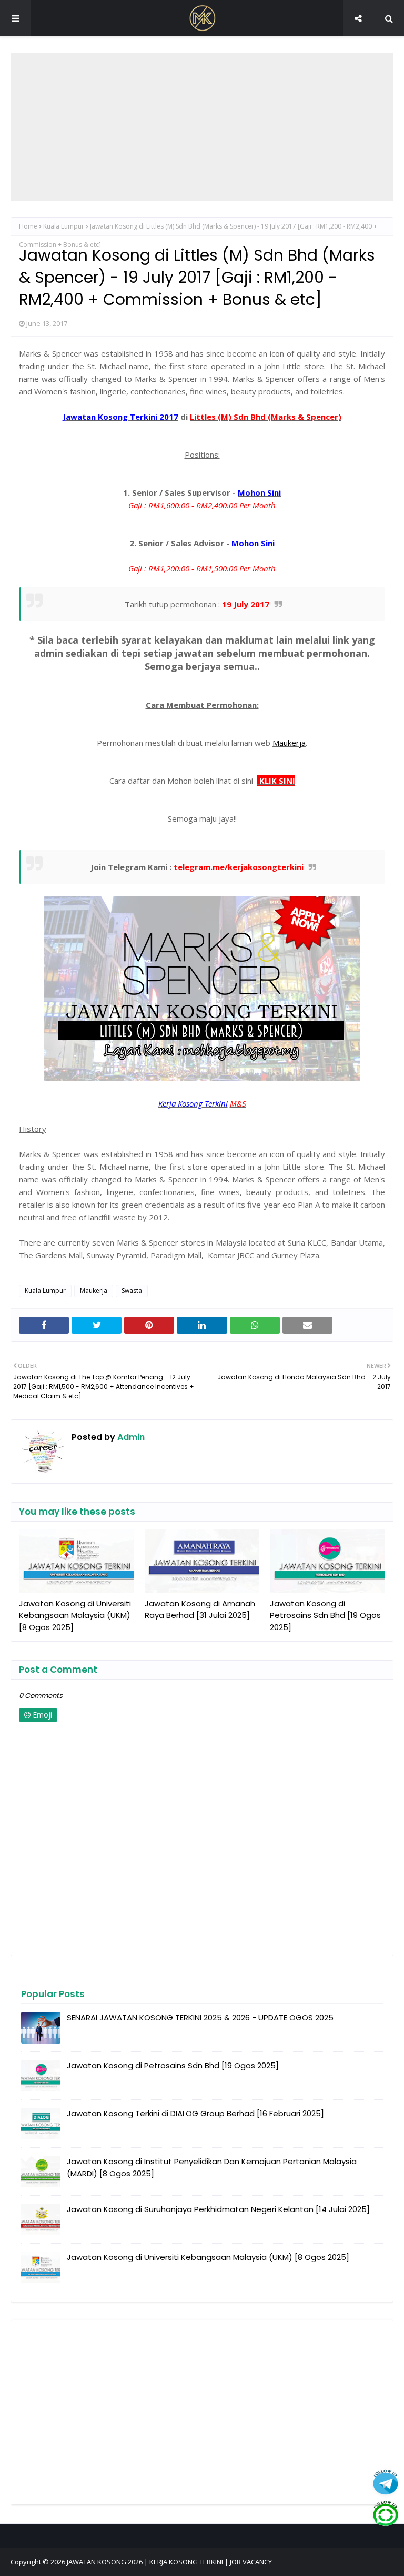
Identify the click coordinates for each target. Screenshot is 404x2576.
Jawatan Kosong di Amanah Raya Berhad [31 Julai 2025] (200, 1610)
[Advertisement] (203, 127)
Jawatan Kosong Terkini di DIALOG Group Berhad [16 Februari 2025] (195, 2113)
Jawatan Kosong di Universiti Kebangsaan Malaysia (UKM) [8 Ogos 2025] (75, 1615)
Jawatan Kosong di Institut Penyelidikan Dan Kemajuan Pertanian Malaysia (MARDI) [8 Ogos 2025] (212, 2167)
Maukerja (94, 1291)
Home (28, 226)
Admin (130, 1437)
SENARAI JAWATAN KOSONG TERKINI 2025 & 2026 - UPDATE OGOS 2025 (200, 2017)
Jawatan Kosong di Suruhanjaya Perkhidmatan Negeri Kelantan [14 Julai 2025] (218, 2209)
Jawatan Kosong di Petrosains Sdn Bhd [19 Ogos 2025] (325, 1615)
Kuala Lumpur (64, 226)
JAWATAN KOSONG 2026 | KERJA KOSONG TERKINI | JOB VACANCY (169, 2562)
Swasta (132, 1291)
